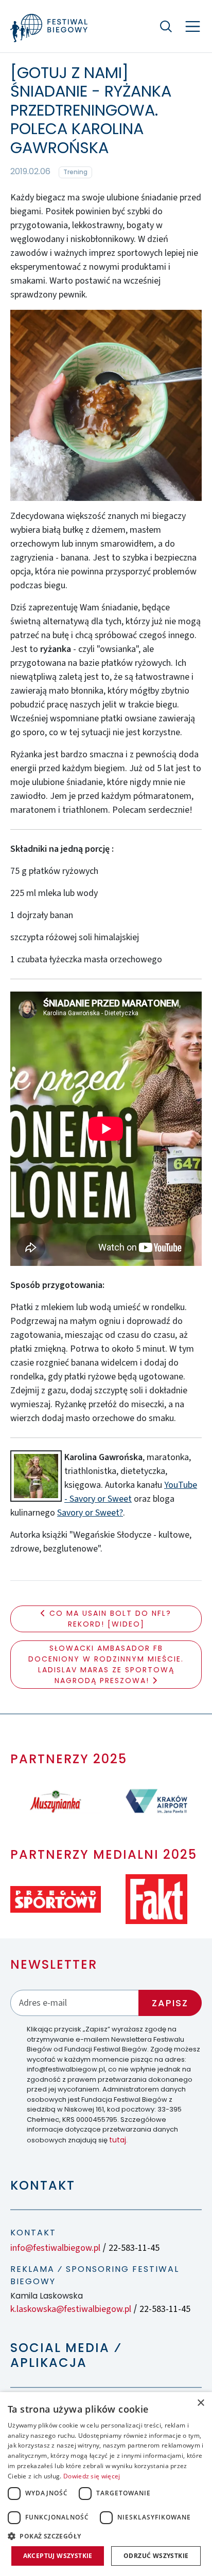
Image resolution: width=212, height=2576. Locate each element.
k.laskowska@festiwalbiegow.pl (71, 2309)
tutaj (118, 2140)
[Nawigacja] (193, 26)
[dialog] (106, 2484)
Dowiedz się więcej (92, 2476)
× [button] (200, 2403)
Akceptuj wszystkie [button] (58, 2556)
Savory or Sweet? (90, 1513)
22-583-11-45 (134, 2248)
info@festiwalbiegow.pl (55, 2248)
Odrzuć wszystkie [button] (156, 2556)
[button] (106, 2536)
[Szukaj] (166, 26)
